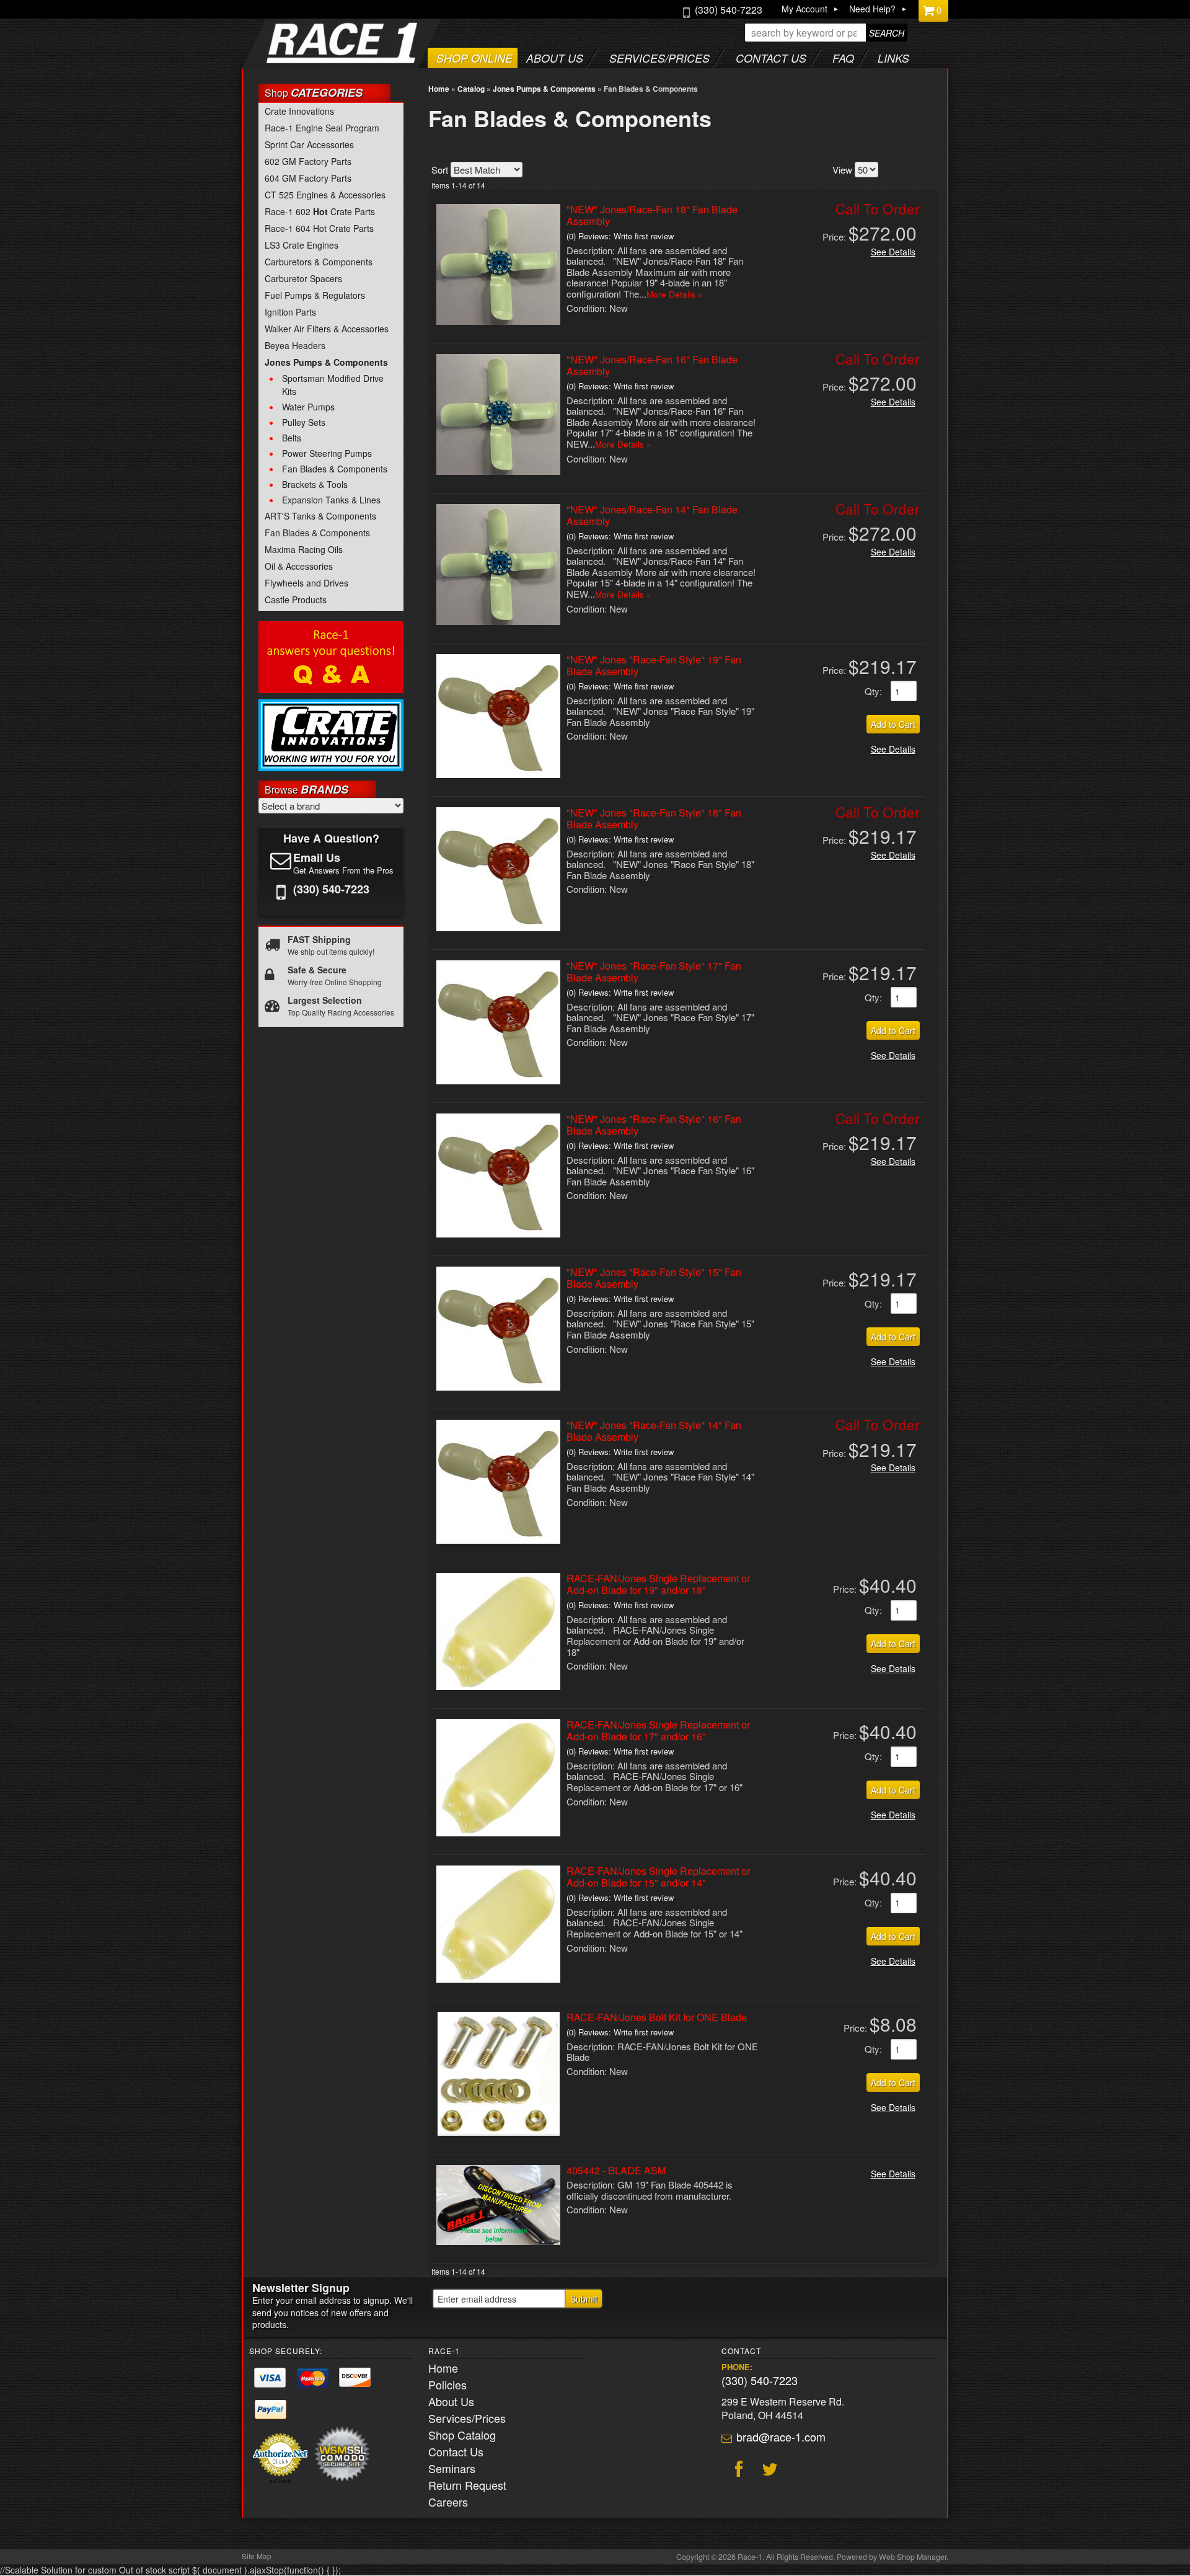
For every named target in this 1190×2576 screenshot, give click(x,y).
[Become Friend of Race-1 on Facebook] (737, 2471)
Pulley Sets (304, 422)
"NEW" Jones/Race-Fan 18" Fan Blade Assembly (652, 215)
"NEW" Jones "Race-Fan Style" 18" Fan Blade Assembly (654, 818)
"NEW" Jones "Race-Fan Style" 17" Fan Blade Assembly (654, 972)
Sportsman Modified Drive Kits (333, 385)
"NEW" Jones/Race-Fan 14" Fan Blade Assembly (652, 515)
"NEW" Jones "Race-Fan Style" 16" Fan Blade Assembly (654, 1125)
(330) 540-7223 (760, 2380)
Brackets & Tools (315, 484)
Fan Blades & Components (335, 469)
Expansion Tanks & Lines (331, 500)
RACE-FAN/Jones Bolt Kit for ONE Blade (657, 2017)
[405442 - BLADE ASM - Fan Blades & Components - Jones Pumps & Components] (498, 2241)
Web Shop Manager (913, 2557)
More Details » (675, 294)
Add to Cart (893, 724)
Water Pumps (308, 407)
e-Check (280, 2481)
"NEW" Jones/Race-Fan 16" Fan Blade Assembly (652, 365)
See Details (893, 252)
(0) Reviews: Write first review (620, 236)
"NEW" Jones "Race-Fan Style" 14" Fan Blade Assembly (654, 1431)
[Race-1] (317, 59)
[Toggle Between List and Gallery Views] (921, 168)
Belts (292, 438)
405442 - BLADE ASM (616, 2170)
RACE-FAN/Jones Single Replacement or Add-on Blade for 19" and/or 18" (658, 1584)
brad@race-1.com (781, 2437)
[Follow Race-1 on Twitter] (768, 2471)
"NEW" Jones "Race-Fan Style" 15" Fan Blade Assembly (654, 1278)
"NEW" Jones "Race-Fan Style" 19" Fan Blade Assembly (654, 665)
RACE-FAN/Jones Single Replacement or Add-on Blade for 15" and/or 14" (658, 1877)
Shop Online (474, 58)
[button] (826, 33)
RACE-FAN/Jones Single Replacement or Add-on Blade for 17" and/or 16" (658, 1730)
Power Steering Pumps (327, 453)
